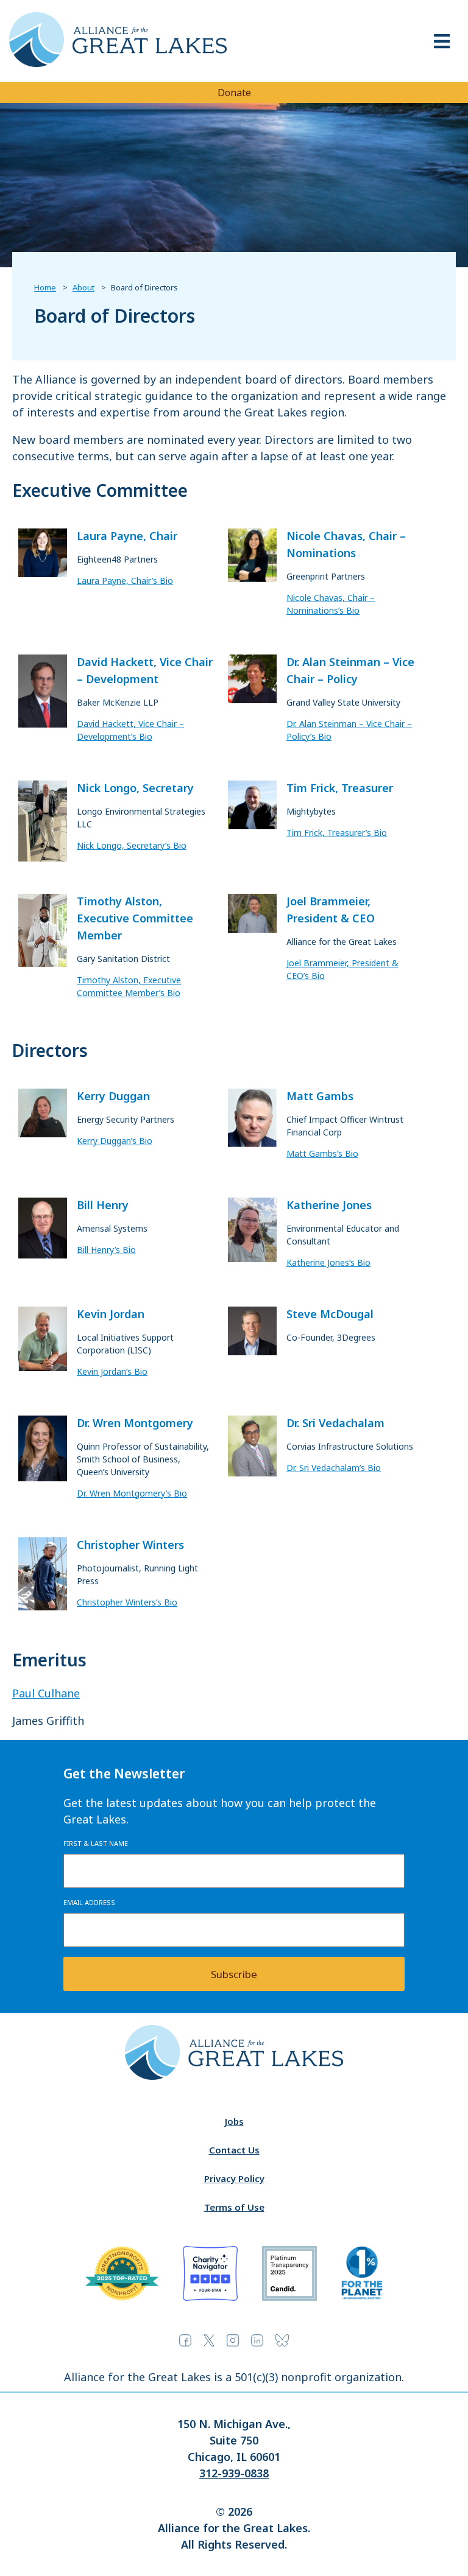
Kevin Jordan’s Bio (112, 1371)
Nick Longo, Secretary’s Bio (132, 845)
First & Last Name (96, 1843)
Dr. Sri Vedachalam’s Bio (334, 1468)
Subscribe (234, 1974)
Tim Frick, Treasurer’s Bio (337, 833)
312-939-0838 (234, 2473)
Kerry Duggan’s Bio (115, 1141)
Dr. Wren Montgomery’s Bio (132, 1493)
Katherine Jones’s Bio (328, 1262)
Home (45, 287)
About (83, 287)
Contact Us (234, 2150)
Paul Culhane (46, 1693)
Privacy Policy (234, 2178)
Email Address (89, 1902)
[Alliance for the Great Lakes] (118, 63)
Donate (234, 93)
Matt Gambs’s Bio (322, 1153)
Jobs (234, 2121)
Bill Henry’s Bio (106, 1250)
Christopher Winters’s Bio (127, 1602)
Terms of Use (234, 2207)
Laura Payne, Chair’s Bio (125, 581)
